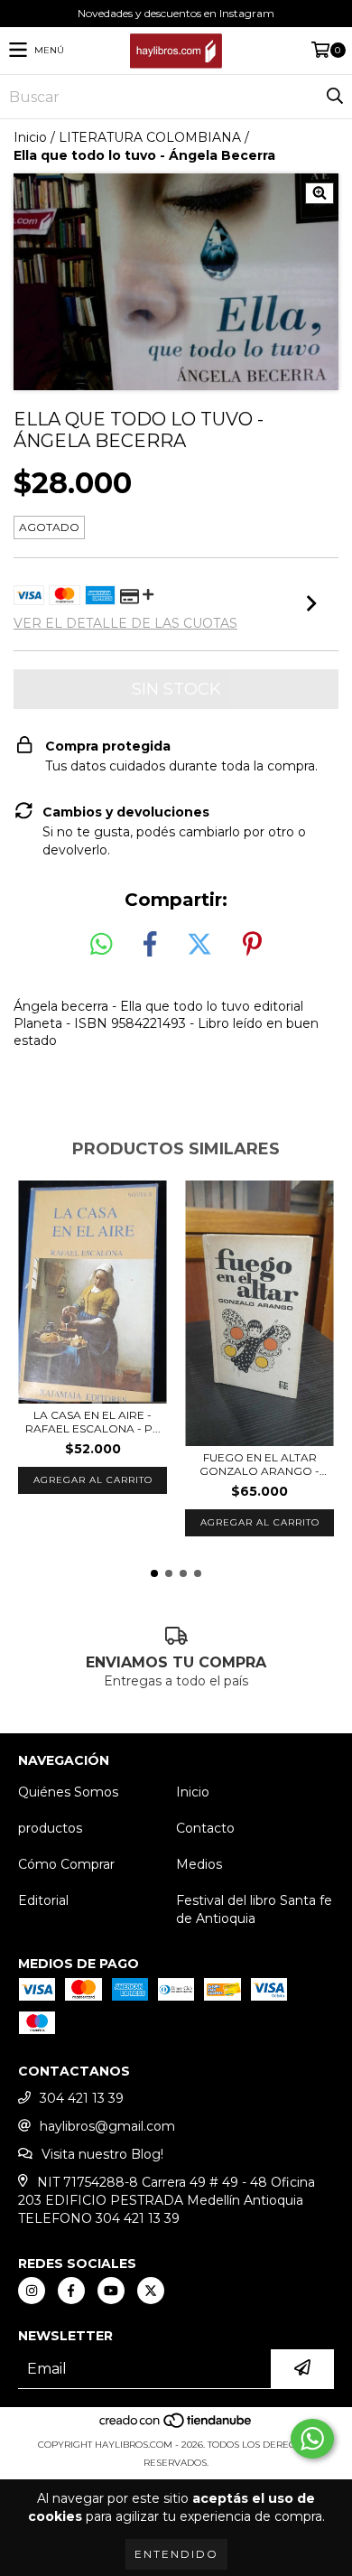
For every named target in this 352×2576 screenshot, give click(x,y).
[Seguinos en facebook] (71, 2291)
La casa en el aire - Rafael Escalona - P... (93, 1422)
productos (50, 1828)
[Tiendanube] (176, 2427)
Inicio (30, 137)
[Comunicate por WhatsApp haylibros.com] (312, 2439)
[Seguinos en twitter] (151, 2291)
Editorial (43, 1900)
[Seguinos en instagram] (32, 2291)
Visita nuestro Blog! (102, 2154)
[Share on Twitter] (199, 945)
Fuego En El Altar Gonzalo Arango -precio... (259, 1464)
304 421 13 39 (82, 2098)
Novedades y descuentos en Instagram (176, 13)
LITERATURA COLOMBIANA (150, 137)
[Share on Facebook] (150, 945)
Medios (199, 1864)
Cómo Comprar (66, 1864)
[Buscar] (334, 97)
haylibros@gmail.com (107, 2126)
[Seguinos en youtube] (111, 2291)
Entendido (176, 2554)
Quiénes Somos (68, 1792)
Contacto (205, 1828)
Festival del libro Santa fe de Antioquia (254, 1909)
